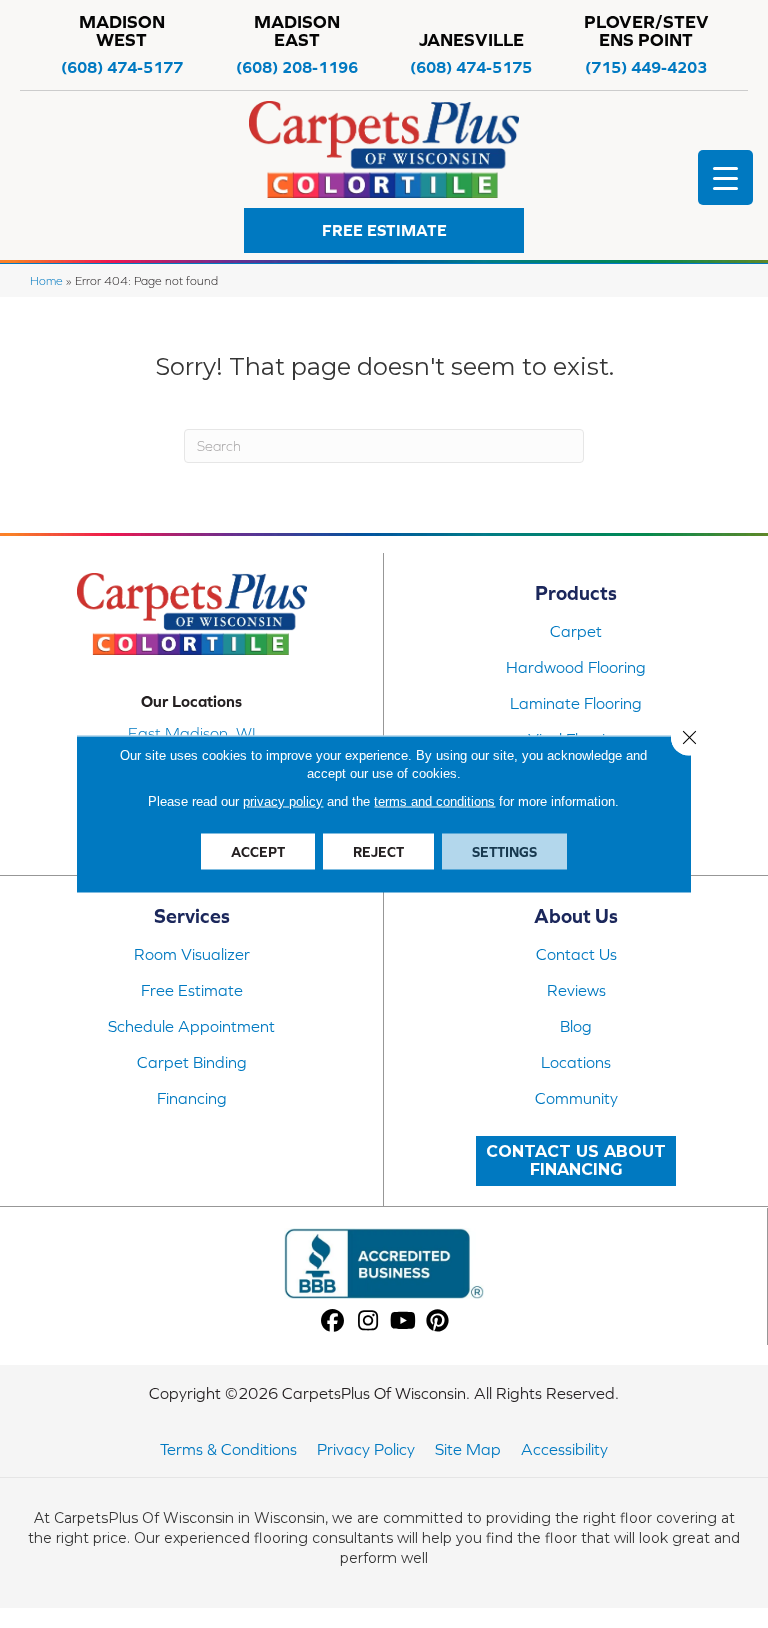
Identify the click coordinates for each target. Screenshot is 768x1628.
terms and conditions (434, 801)
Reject (378, 852)
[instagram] (368, 1321)
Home (46, 280)
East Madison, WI (192, 733)
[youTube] (403, 1321)
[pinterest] (438, 1321)
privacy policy (283, 801)
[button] (384, 230)
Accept (258, 852)
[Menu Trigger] (725, 177)
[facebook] (333, 1321)
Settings (504, 852)
